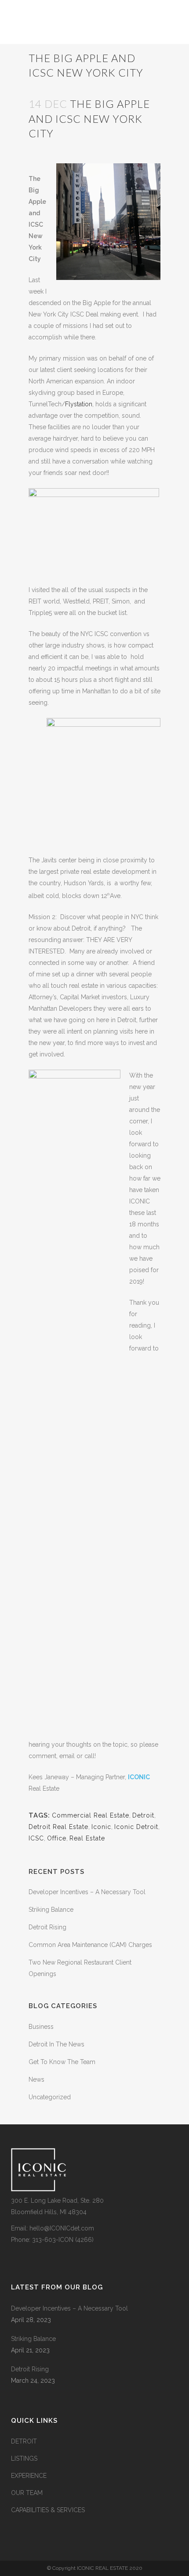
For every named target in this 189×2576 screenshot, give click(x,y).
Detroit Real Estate (58, 1827)
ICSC (36, 1838)
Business (41, 2027)
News (36, 2079)
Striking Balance (51, 1910)
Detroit (143, 1815)
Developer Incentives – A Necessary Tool (87, 1892)
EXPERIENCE (29, 2476)
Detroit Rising (47, 1927)
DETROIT (24, 2441)
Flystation (79, 404)
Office (57, 1838)
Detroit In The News (56, 2044)
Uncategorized (50, 2097)
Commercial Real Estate (91, 1815)
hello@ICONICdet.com (62, 2228)
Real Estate (87, 1838)
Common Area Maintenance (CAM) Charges (90, 1945)
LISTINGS (24, 2458)
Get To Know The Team (62, 2062)
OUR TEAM (27, 2493)
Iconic (101, 1827)
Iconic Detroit (136, 1827)
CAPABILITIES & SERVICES (48, 2510)
